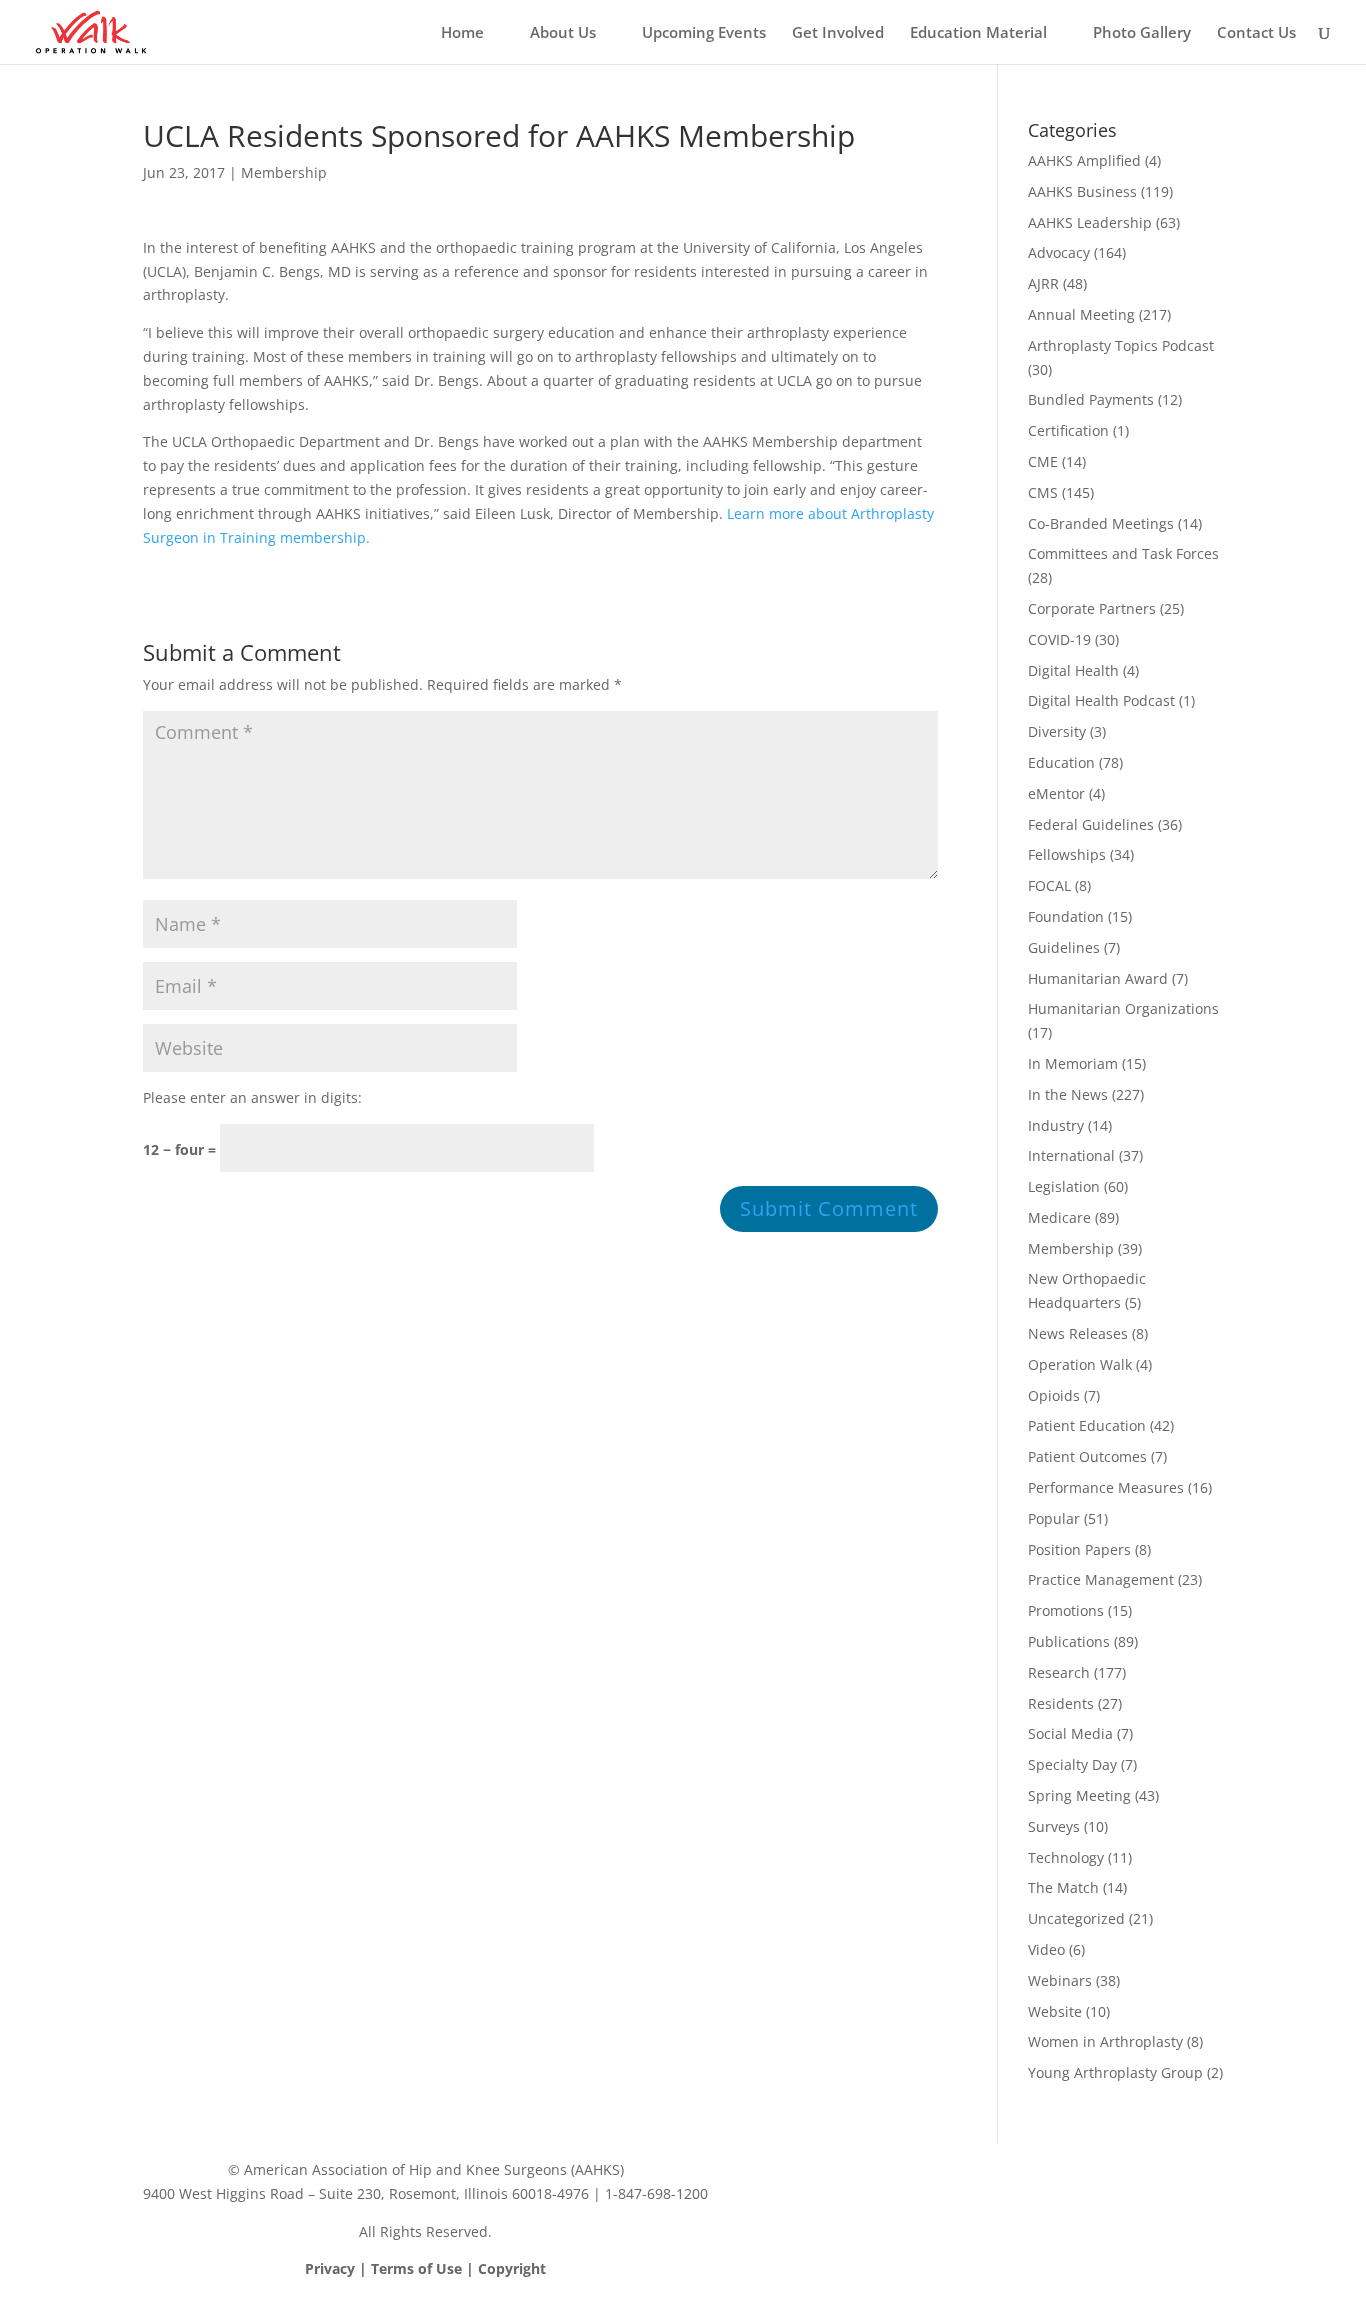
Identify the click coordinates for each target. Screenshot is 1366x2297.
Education (1061, 762)
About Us (563, 33)
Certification (1068, 430)
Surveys (1054, 1826)
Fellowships (1067, 854)
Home (462, 33)
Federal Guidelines (1091, 824)
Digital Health (1073, 670)
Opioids (1054, 1395)
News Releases (1078, 1333)
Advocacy (1059, 252)
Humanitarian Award (1098, 978)
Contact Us (1256, 33)
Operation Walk (1080, 1364)
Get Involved (838, 33)
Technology (1066, 1857)
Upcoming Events (704, 33)
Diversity (1057, 731)
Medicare (1059, 1217)
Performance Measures (1106, 1487)
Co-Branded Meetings (1101, 523)
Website (1055, 2011)
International (1071, 1155)
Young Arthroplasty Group (1115, 2072)
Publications (1069, 1641)
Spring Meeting (1079, 1795)
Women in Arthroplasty (1105, 2041)
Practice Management (1101, 1579)
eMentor (1056, 793)
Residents (1061, 1703)
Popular (1054, 1518)
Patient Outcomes (1087, 1456)
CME (1043, 461)
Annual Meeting (1081, 314)
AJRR (1043, 283)
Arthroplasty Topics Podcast (1121, 345)
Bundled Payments (1091, 399)
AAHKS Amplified (1084, 160)
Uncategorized (1076, 1918)
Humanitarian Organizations (1123, 1008)
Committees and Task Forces (1123, 553)
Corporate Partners (1092, 608)
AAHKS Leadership (1090, 222)
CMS (1043, 492)
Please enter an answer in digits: (252, 1097)
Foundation (1066, 916)
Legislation (1064, 1186)
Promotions (1066, 1610)
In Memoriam (1073, 1063)
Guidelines (1064, 947)
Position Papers (1079, 1549)
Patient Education (1087, 1425)
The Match (1063, 1887)
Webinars (1060, 1980)
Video (1046, 1949)
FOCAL (1049, 885)
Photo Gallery (1142, 33)
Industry (1056, 1125)
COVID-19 (1059, 639)
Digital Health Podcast (1101, 700)
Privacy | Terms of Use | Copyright (425, 2268)
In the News (1068, 1094)
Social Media (1070, 1733)
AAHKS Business (1082, 191)
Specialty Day (1072, 1764)
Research (1059, 1672)
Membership (284, 172)
